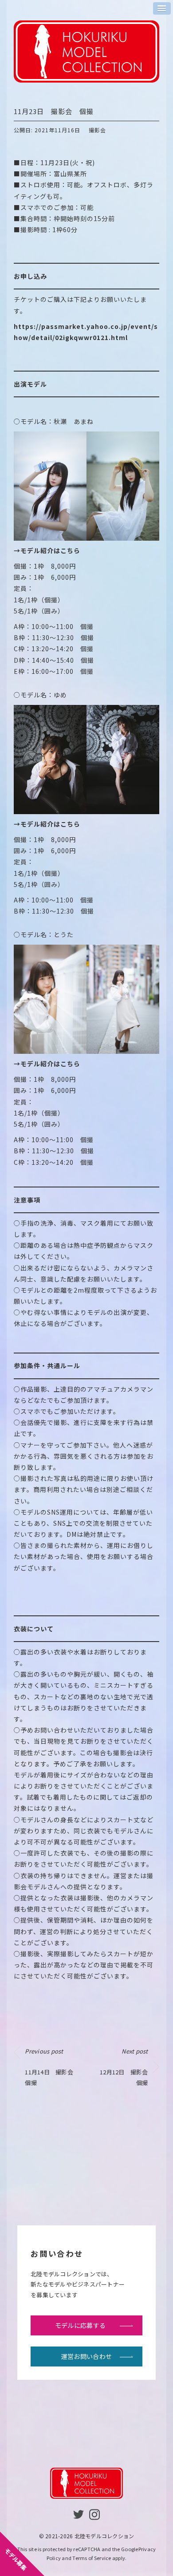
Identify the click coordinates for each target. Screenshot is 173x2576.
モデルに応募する (80, 2325)
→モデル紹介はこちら (47, 550)
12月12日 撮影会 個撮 (127, 2067)
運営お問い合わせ (86, 2356)
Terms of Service (92, 2558)
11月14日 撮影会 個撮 (52, 2067)
